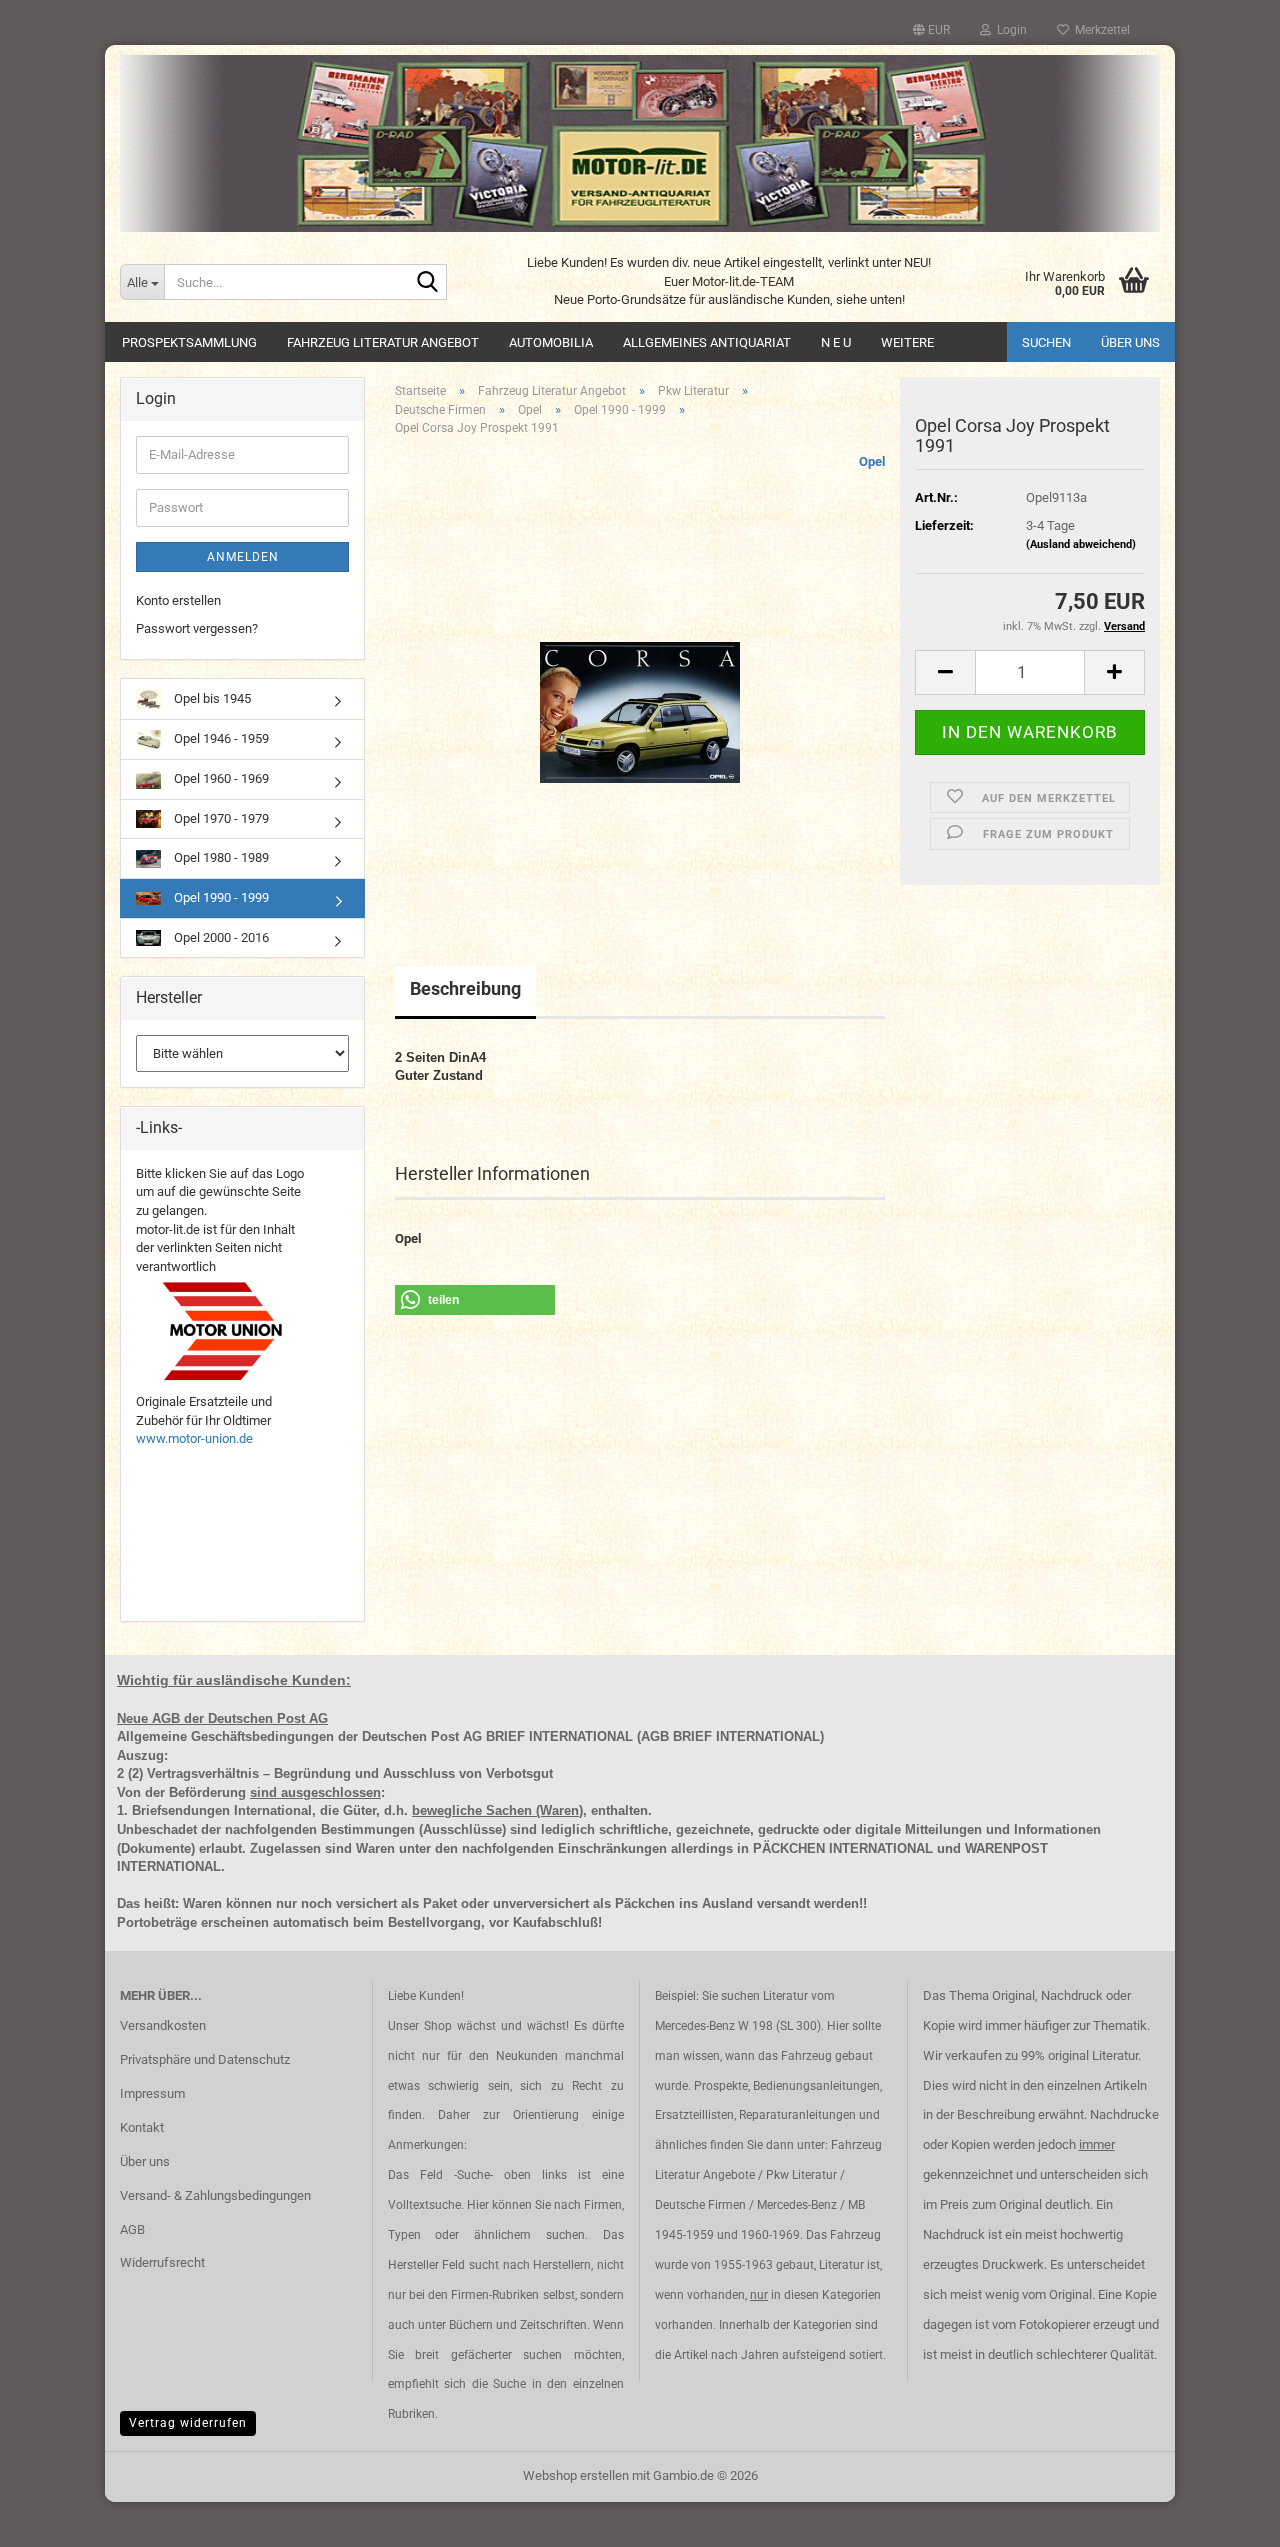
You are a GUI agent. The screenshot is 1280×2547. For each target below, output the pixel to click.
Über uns (1130, 342)
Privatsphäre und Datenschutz (205, 2059)
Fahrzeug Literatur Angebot (383, 342)
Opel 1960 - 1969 (220, 778)
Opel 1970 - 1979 (220, 818)
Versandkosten (163, 2025)
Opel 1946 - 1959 (220, 738)
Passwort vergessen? (197, 628)
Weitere (907, 342)
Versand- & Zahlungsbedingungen (215, 2195)
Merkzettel (1099, 30)
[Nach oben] (1225, 2517)
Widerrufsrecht (162, 2262)
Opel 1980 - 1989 (220, 857)
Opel (872, 461)
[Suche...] (428, 283)
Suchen (1046, 342)
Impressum (152, 2093)
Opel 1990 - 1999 (220, 897)
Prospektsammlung (189, 342)
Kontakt (142, 2127)
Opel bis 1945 (211, 698)
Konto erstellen (178, 600)
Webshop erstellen (576, 2475)
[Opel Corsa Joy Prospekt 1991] (640, 676)
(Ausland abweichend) (1081, 544)
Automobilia (551, 342)
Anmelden (243, 557)
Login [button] (1009, 30)
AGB (132, 2229)
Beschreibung (465, 988)
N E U (836, 342)
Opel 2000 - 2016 (220, 937)
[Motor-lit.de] (640, 143)
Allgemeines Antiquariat (707, 342)
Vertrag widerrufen (188, 2423)
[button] (931, 30)
